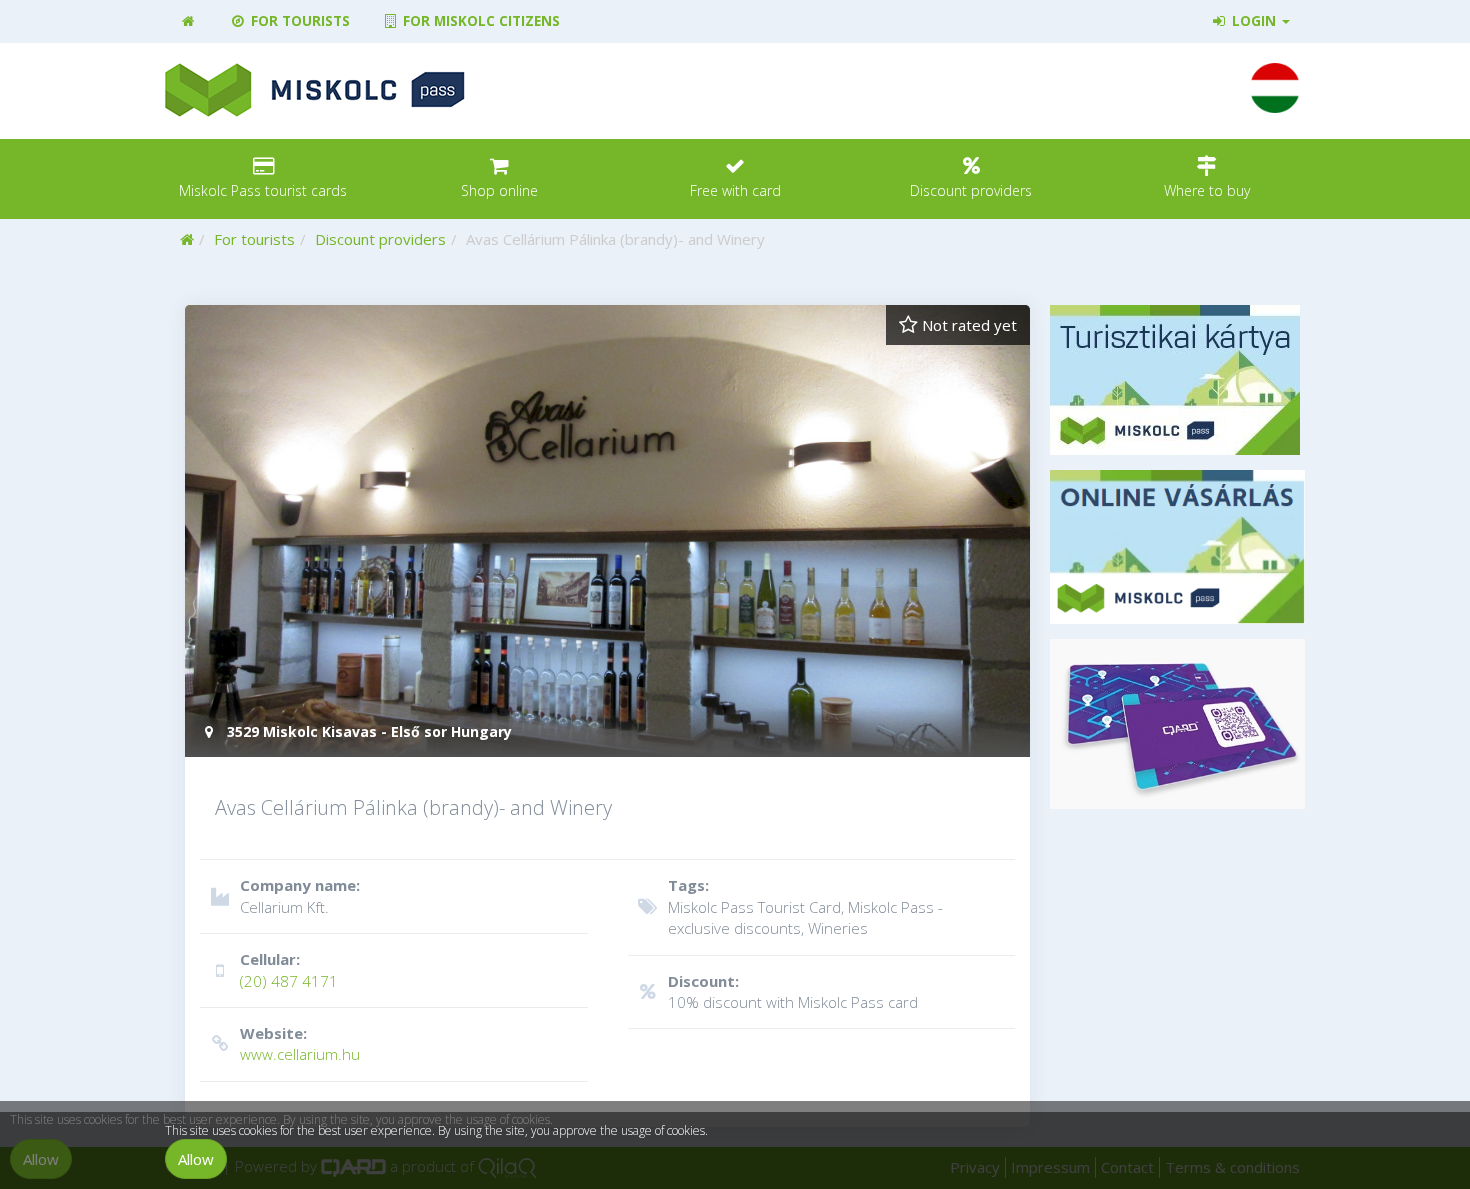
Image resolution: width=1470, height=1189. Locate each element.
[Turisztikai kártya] (1177, 380)
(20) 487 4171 (289, 969)
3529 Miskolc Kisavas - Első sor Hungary (367, 731)
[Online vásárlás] (1177, 547)
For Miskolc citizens (479, 21)
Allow (196, 1159)
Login (1254, 21)
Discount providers (380, 239)
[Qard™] (1177, 724)
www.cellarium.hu (300, 1043)
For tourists (298, 21)
